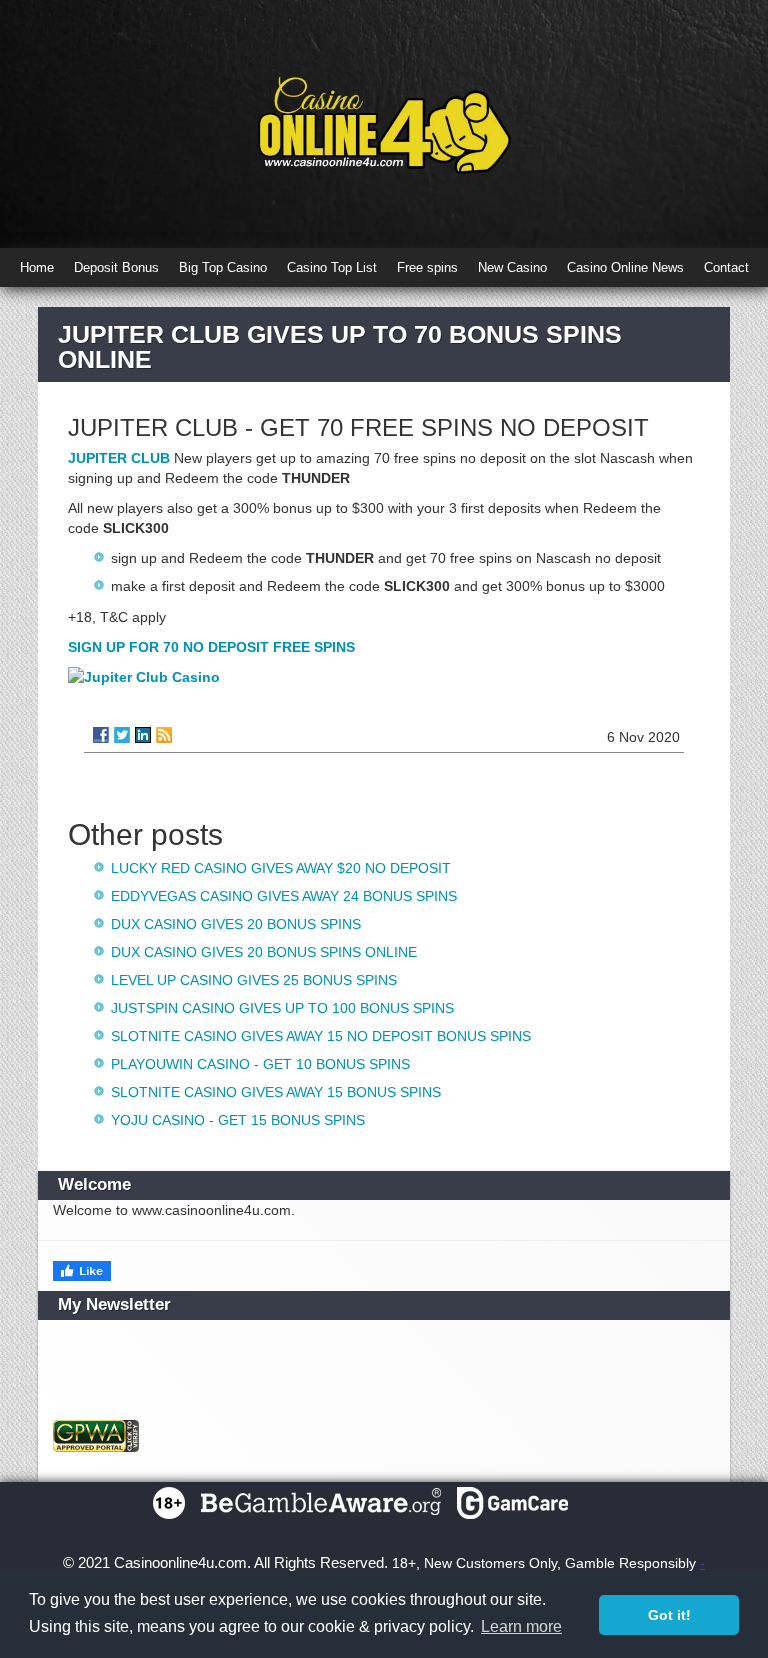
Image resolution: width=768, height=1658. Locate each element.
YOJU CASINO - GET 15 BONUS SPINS (238, 1120)
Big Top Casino (223, 267)
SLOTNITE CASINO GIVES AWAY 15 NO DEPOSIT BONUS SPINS (321, 1036)
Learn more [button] (521, 1626)
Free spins (427, 267)
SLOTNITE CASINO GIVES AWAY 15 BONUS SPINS (276, 1092)
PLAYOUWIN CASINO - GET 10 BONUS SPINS (260, 1064)
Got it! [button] (669, 1615)
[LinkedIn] (143, 735)
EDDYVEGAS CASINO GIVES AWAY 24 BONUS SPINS (284, 896)
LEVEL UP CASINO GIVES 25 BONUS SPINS (254, 980)
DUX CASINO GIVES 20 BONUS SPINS (236, 924)
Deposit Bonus (116, 267)
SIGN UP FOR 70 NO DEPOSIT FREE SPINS (211, 647)
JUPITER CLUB (119, 458)
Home (37, 267)
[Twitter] (122, 735)
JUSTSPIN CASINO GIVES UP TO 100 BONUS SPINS (282, 1008)
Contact (726, 267)
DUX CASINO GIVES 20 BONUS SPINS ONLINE (264, 952)
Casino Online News (625, 267)
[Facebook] (101, 735)
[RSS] (164, 735)
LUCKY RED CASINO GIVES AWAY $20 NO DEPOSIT (281, 868)
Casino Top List (332, 267)
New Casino (512, 267)
